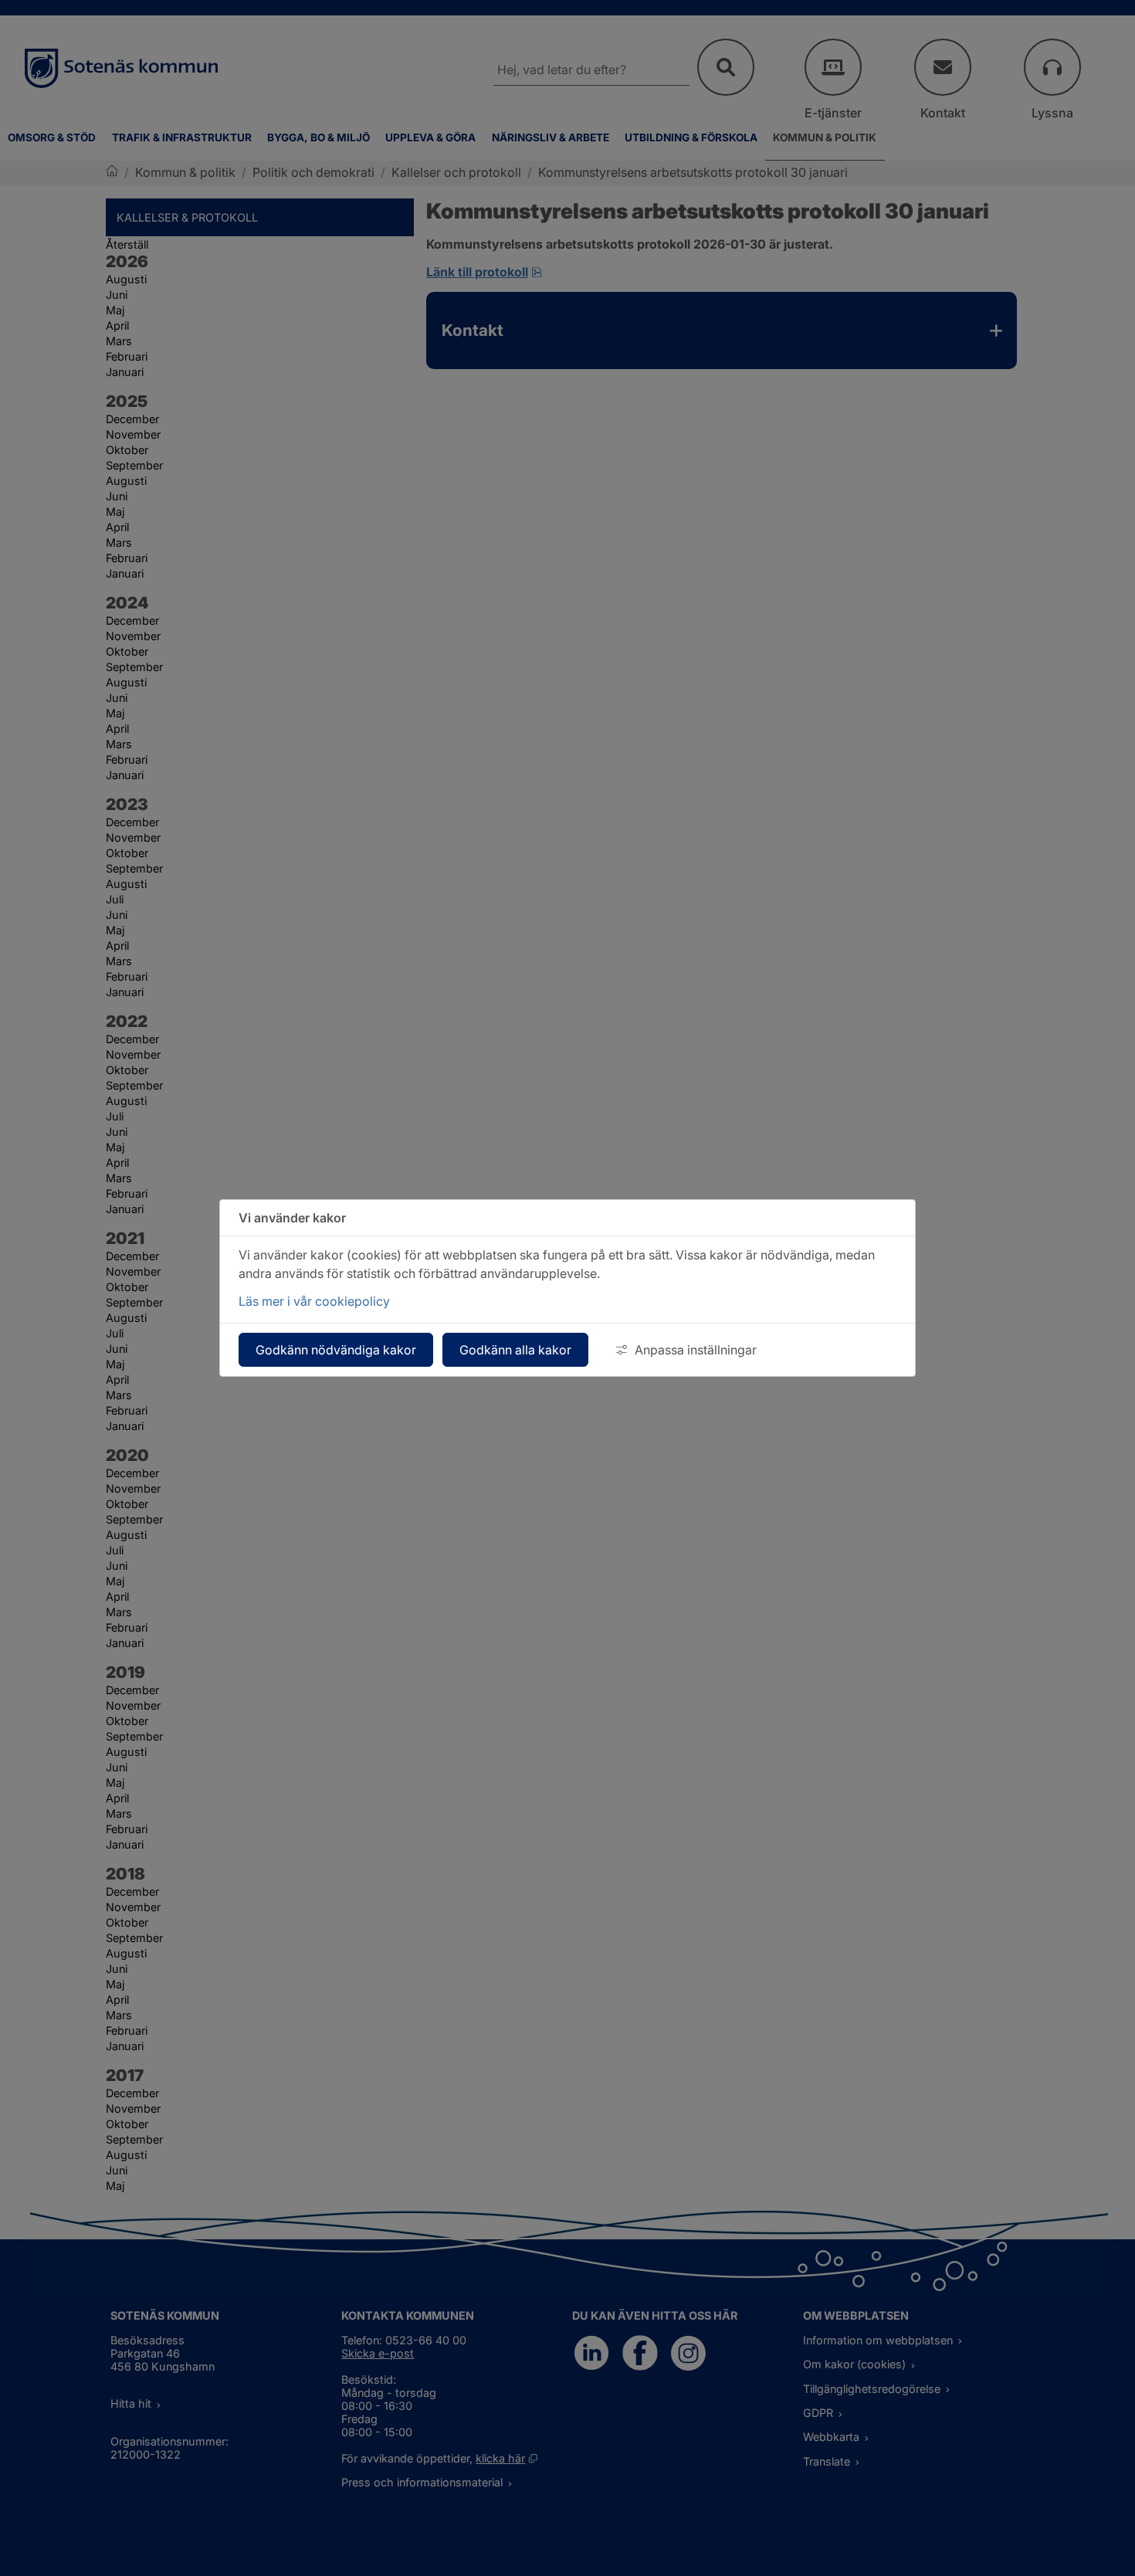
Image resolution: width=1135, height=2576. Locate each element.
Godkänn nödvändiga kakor (336, 1350)
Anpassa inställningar (696, 1350)
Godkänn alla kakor (515, 1350)
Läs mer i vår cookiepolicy (314, 1301)
